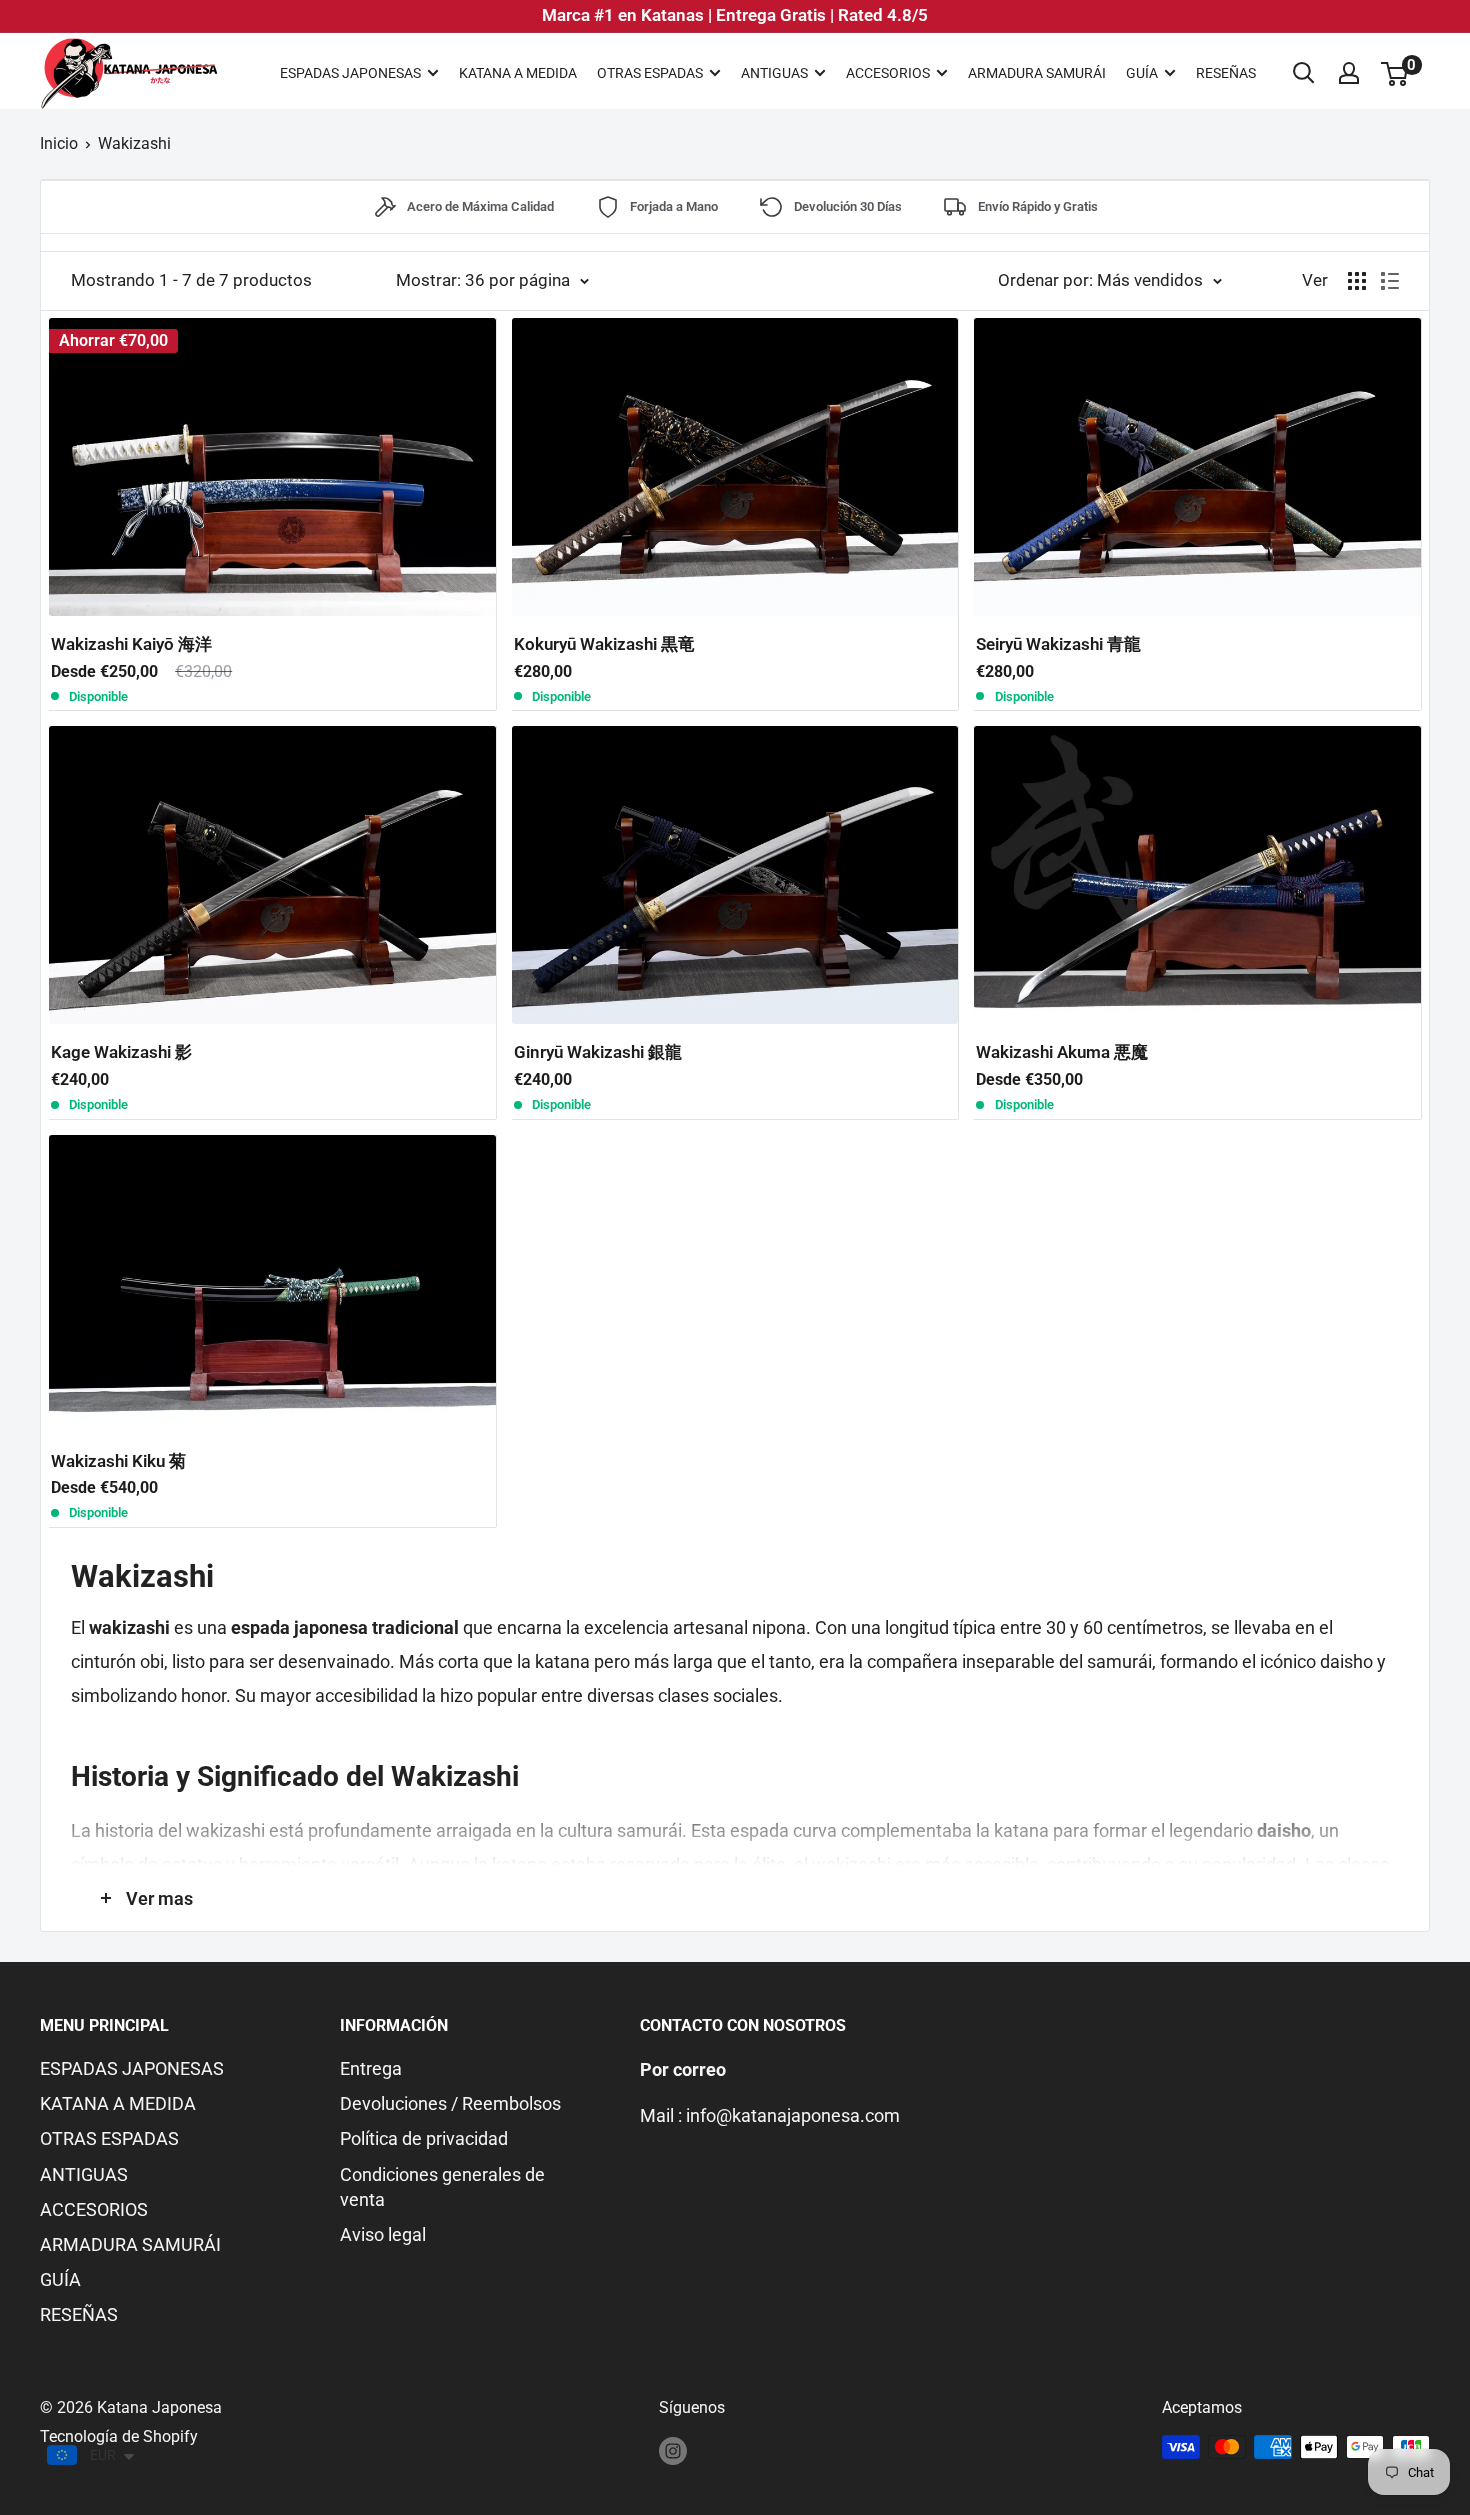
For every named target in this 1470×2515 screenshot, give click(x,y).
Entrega (371, 2068)
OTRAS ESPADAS (650, 73)
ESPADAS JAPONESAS (350, 73)
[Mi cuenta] (1349, 73)
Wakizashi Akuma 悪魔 (1062, 1052)
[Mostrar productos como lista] (1390, 281)
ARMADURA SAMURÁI (1037, 73)
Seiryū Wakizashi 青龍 (1058, 644)
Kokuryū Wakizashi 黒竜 (604, 644)
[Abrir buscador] (1304, 73)
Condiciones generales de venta (442, 2187)
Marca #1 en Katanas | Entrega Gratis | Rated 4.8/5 (735, 15)
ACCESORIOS (888, 73)
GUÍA (1142, 73)
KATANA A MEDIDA (518, 73)
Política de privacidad (424, 2138)
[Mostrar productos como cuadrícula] (1357, 281)
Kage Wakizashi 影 (121, 1052)
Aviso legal (383, 2234)
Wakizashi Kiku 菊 (118, 1461)
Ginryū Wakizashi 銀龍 (598, 1052)
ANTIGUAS (774, 73)
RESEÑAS (1226, 73)
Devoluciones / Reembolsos (450, 2103)
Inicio (59, 143)
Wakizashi (134, 143)
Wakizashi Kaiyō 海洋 (131, 644)
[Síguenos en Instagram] (673, 2450)
